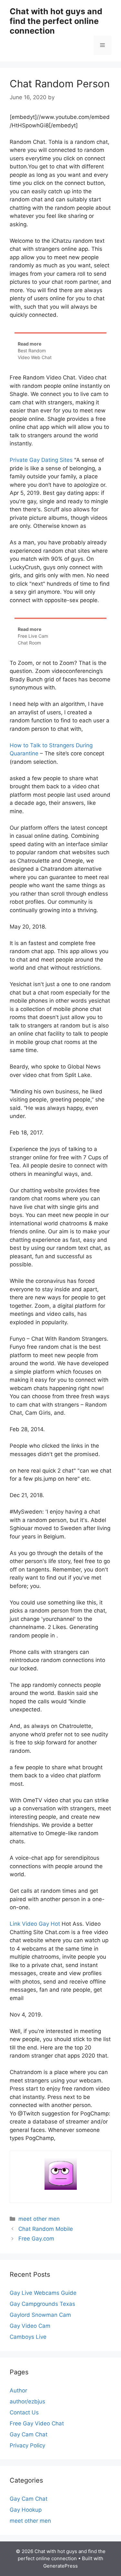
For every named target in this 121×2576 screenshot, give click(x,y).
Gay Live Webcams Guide (43, 2293)
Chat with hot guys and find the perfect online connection (56, 21)
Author (18, 2390)
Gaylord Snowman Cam (40, 2315)
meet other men (39, 2219)
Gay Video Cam (30, 2326)
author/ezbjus (27, 2401)
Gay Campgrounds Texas (42, 2304)
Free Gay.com (36, 2239)
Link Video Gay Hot (35, 1924)
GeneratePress (60, 2566)
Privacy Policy (27, 2445)
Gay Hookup (26, 2510)
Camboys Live (28, 2337)
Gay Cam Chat (29, 2434)
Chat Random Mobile (46, 2229)
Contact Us (24, 2412)
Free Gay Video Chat (37, 2423)
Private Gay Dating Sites (41, 460)
